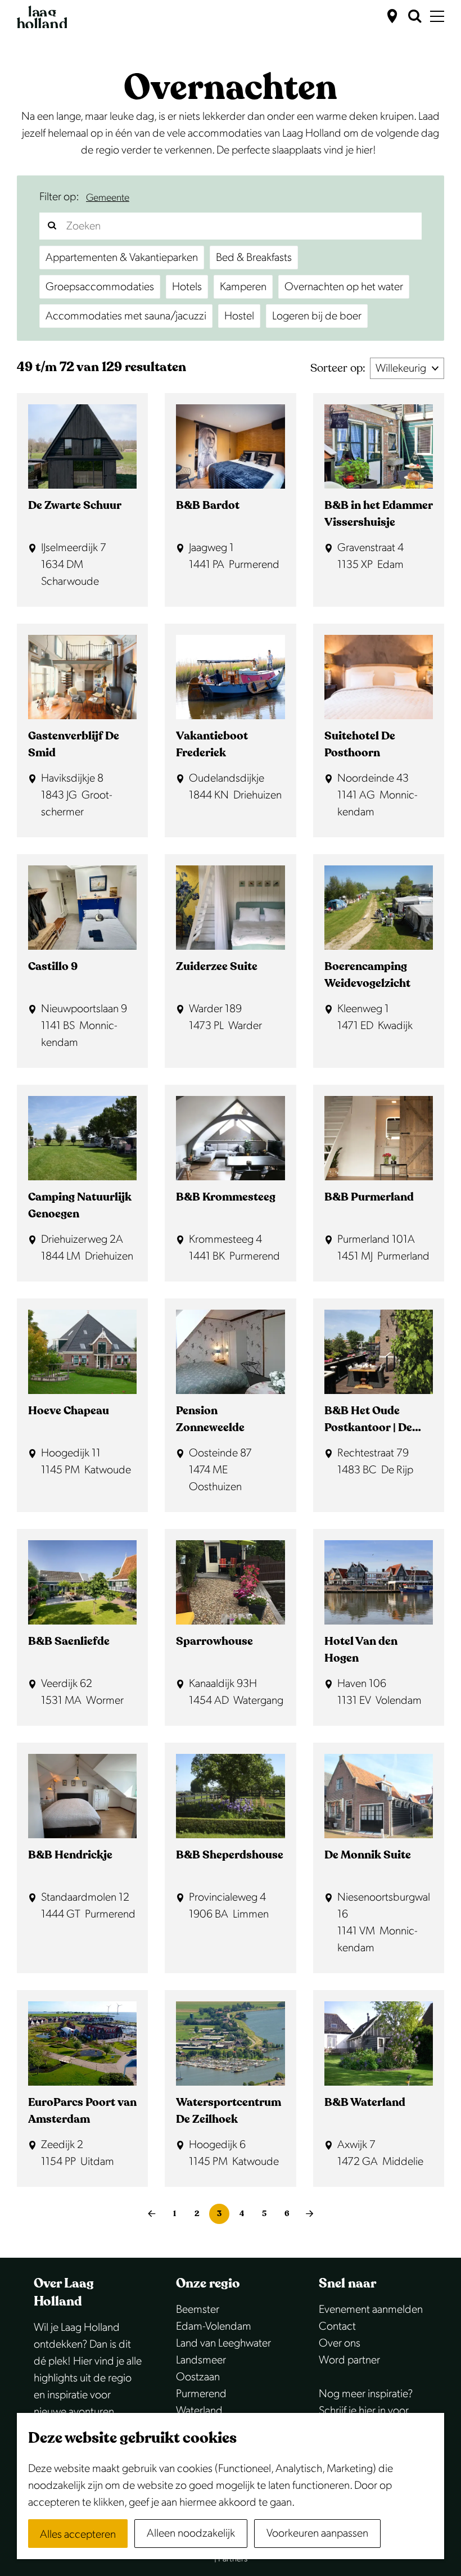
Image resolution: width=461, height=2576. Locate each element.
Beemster (198, 2309)
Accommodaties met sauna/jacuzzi (126, 316)
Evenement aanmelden (371, 2309)
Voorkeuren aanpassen (317, 2533)
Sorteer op (338, 368)
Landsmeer (201, 2360)
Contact (337, 2326)
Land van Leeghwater (223, 2343)
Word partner (349, 2360)
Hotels (187, 287)
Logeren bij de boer (317, 316)
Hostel (239, 316)
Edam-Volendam (214, 2326)
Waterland (199, 2411)
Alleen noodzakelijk (191, 2533)
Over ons (340, 2343)
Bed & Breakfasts (254, 258)
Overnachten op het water (344, 287)
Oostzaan (198, 2377)
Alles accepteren (78, 2534)
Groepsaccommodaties (100, 287)
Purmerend (201, 2394)
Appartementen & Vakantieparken (122, 258)
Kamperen (243, 287)
